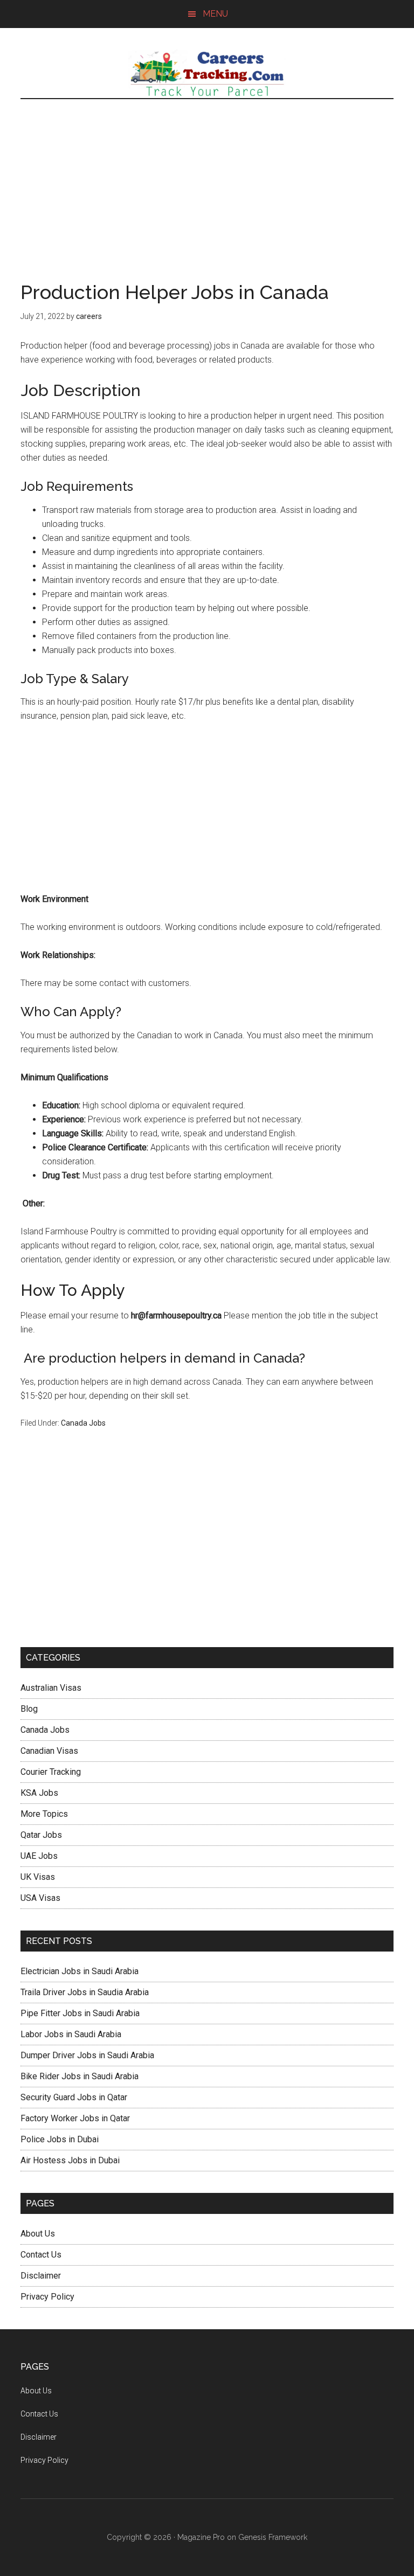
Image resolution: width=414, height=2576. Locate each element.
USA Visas (40, 1898)
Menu (215, 14)
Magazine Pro (201, 2537)
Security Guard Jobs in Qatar (74, 2097)
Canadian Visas (49, 1751)
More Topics (44, 1814)
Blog (29, 1709)
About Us (38, 2234)
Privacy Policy (47, 2297)
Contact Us (41, 2255)
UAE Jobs (39, 1856)
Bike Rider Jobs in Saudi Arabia (80, 2076)
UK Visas (38, 1877)
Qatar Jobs (41, 1835)
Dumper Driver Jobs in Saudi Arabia (87, 2055)
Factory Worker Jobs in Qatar (75, 2118)
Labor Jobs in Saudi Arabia (71, 2034)
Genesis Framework (273, 2537)
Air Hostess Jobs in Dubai (70, 2160)
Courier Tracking (51, 1772)
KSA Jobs (39, 1793)
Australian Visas (51, 1688)
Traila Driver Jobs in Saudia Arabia (85, 1992)
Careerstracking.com (207, 74)
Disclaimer (41, 2276)
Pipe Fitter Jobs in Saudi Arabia (80, 2013)
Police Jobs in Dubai (60, 2139)
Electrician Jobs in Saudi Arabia (80, 1971)
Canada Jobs (83, 1423)
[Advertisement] (207, 180)
